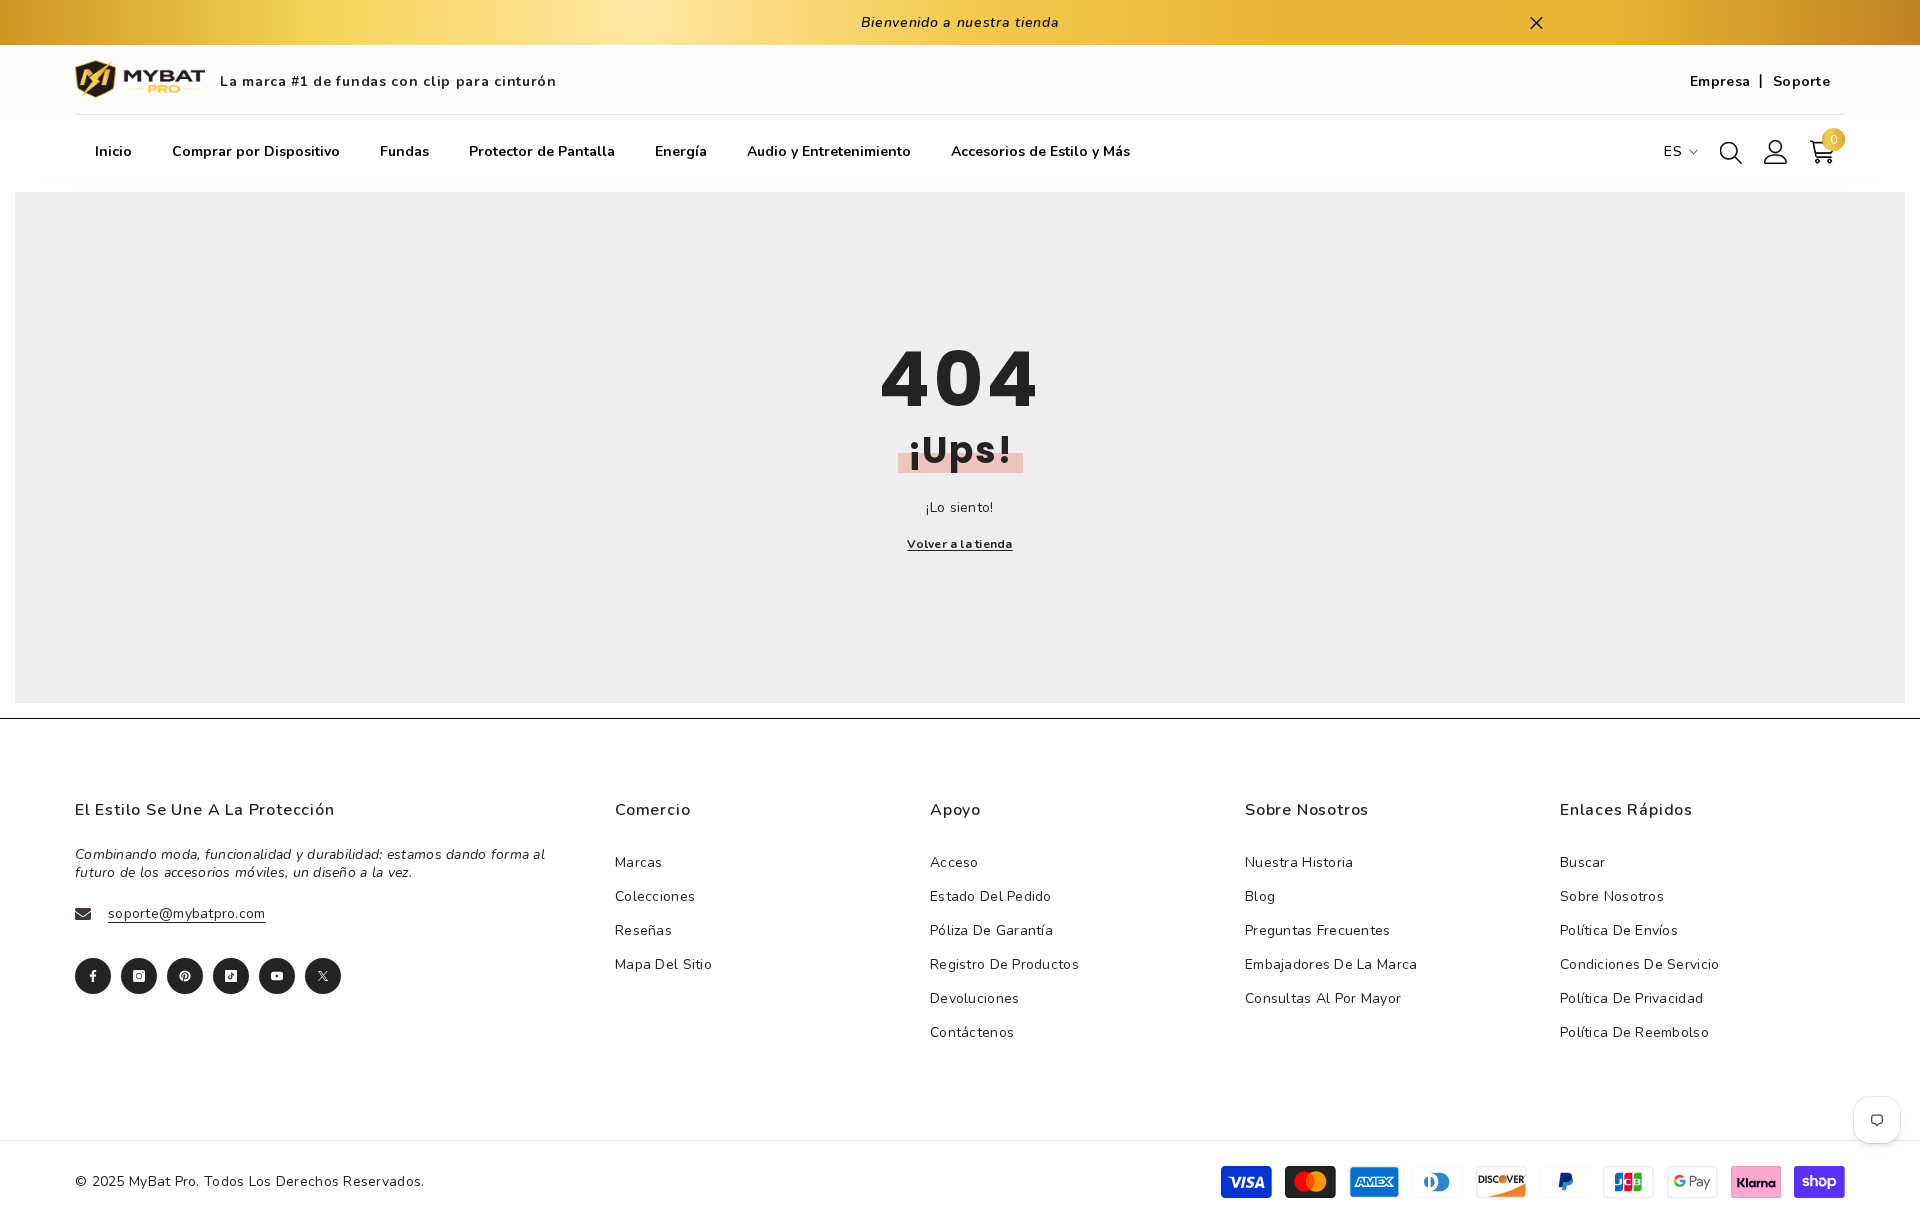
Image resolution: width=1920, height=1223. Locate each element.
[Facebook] (93, 976)
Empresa (1720, 81)
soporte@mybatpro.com (187, 913)
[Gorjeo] (323, 976)
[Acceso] (1776, 152)
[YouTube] (277, 976)
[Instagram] (139, 976)
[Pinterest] (185, 976)
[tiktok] (231, 976)
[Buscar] (1731, 152)
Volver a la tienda (959, 544)
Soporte (1801, 81)
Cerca (1536, 22)
